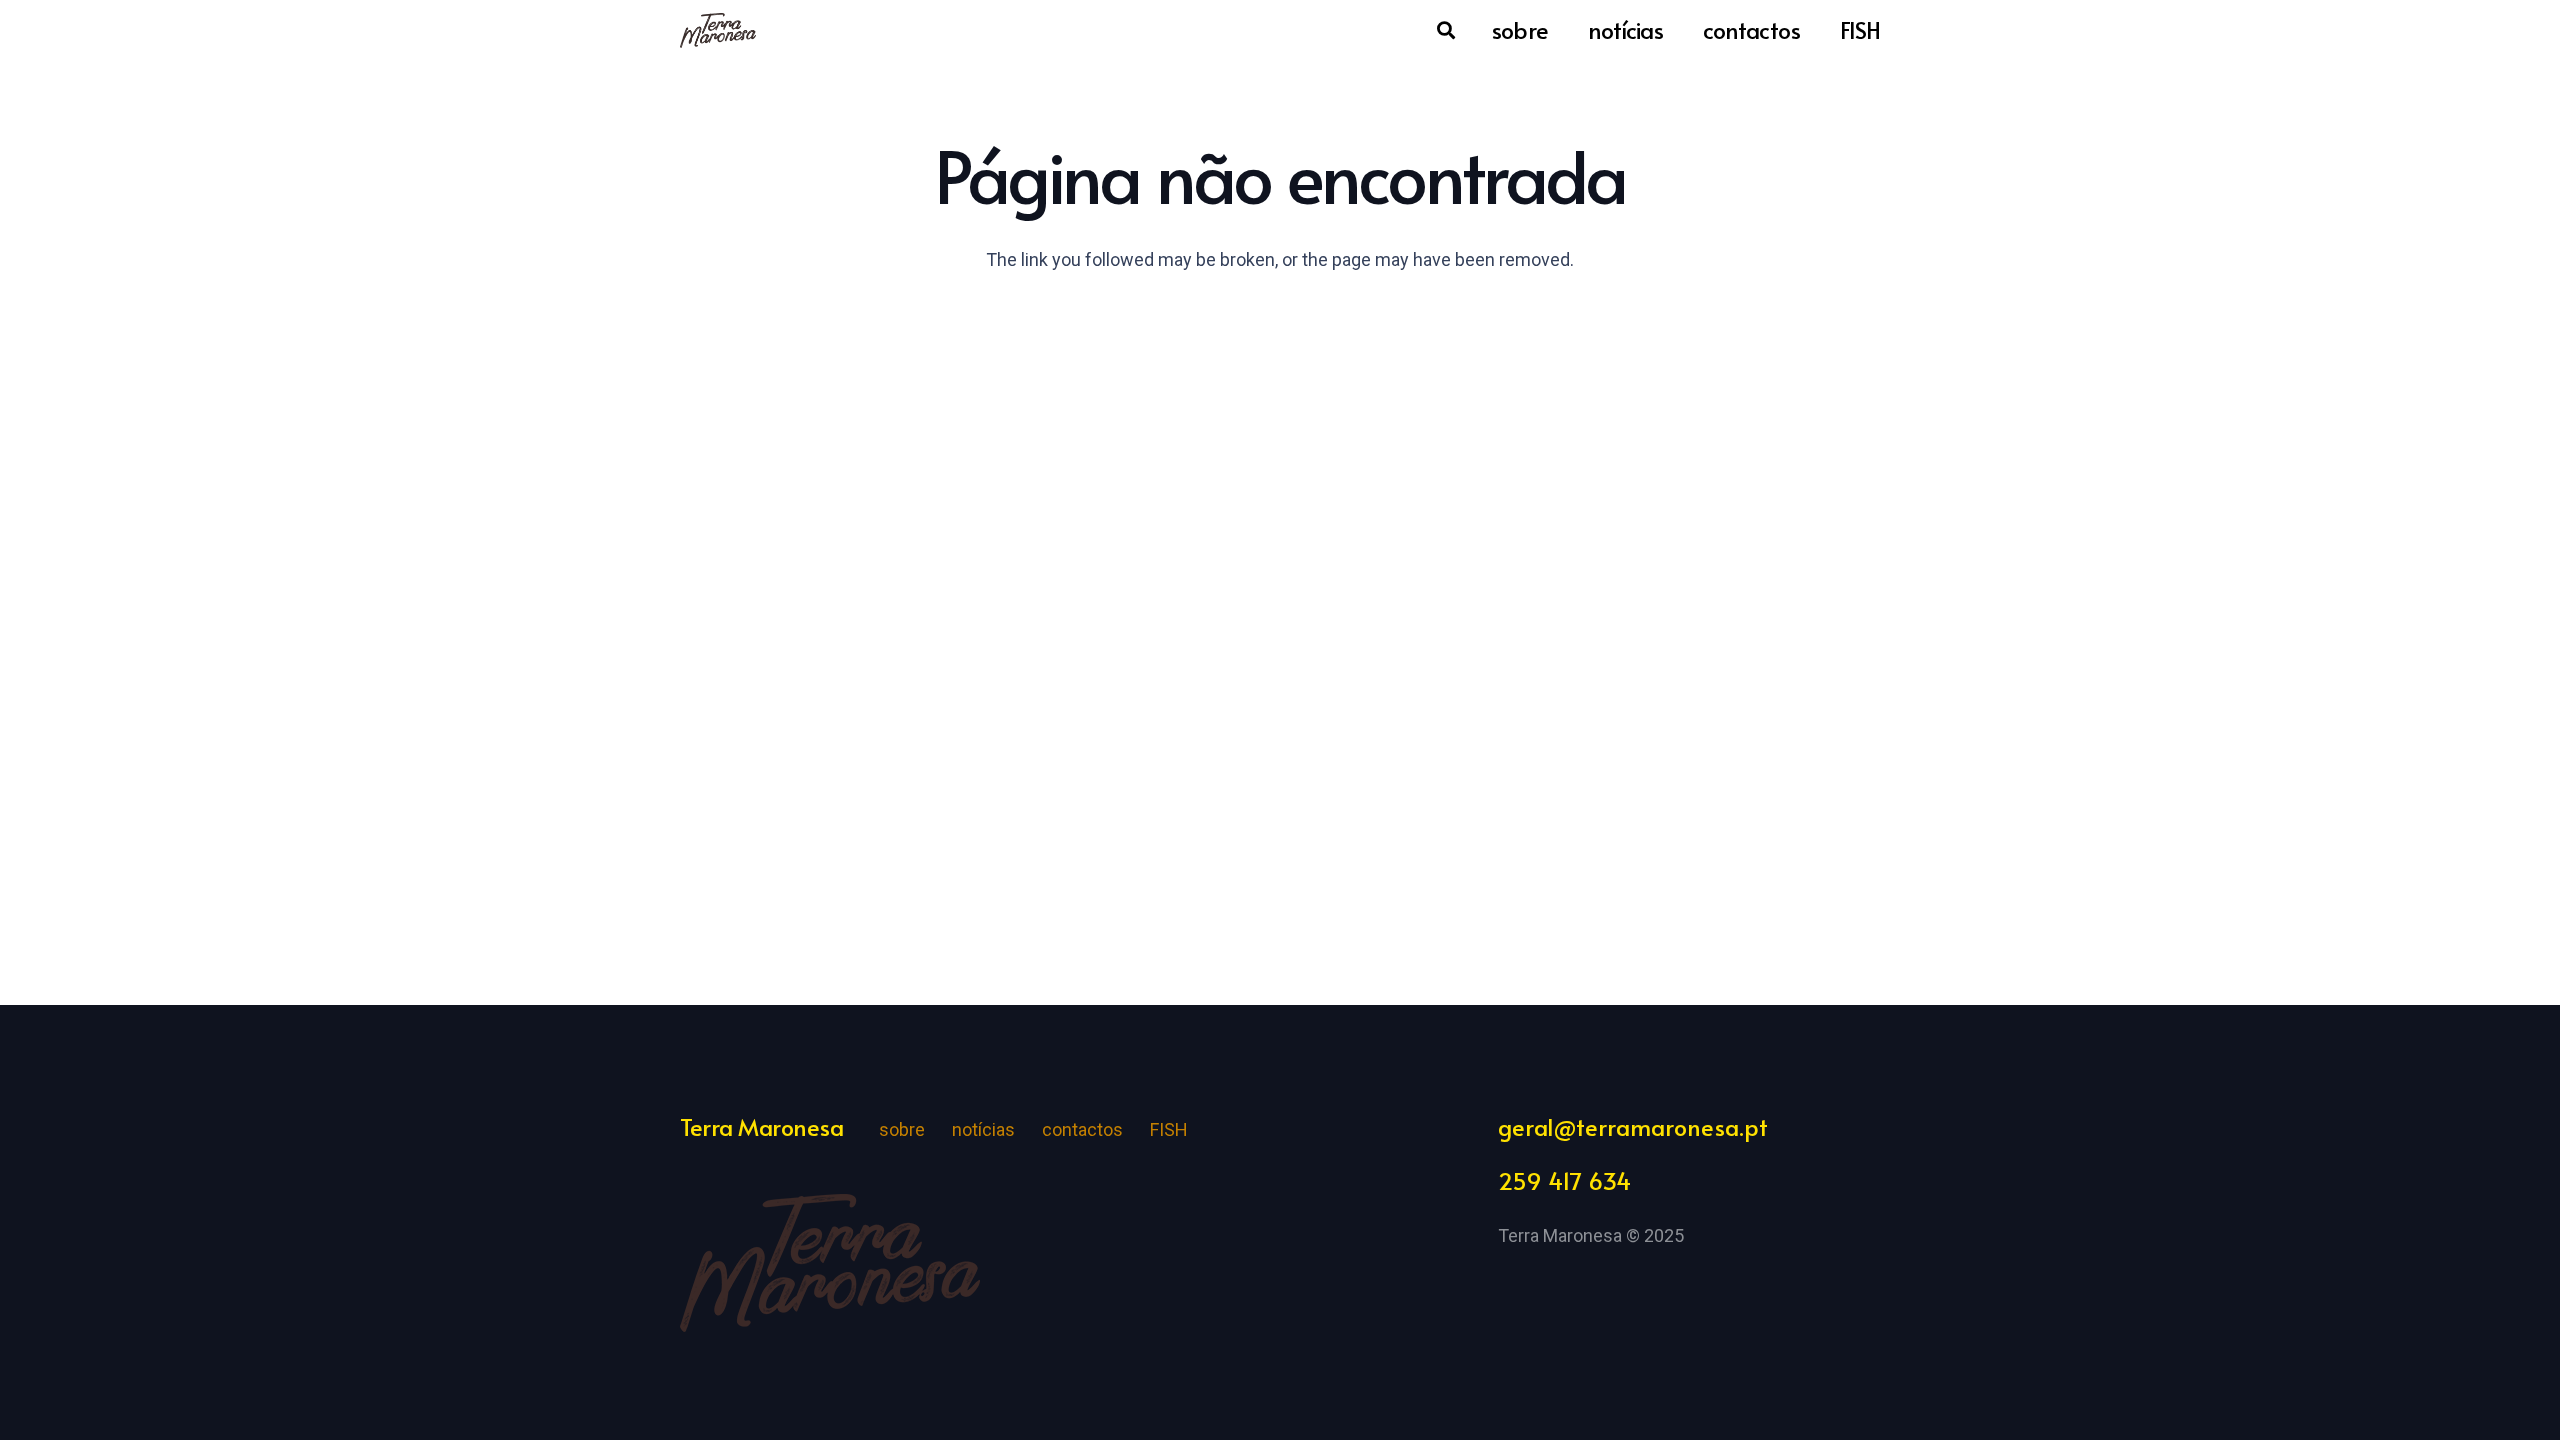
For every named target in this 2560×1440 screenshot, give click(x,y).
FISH (1169, 1129)
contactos (1082, 1129)
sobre (902, 1129)
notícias (983, 1129)
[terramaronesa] (718, 30)
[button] (1447, 30)
